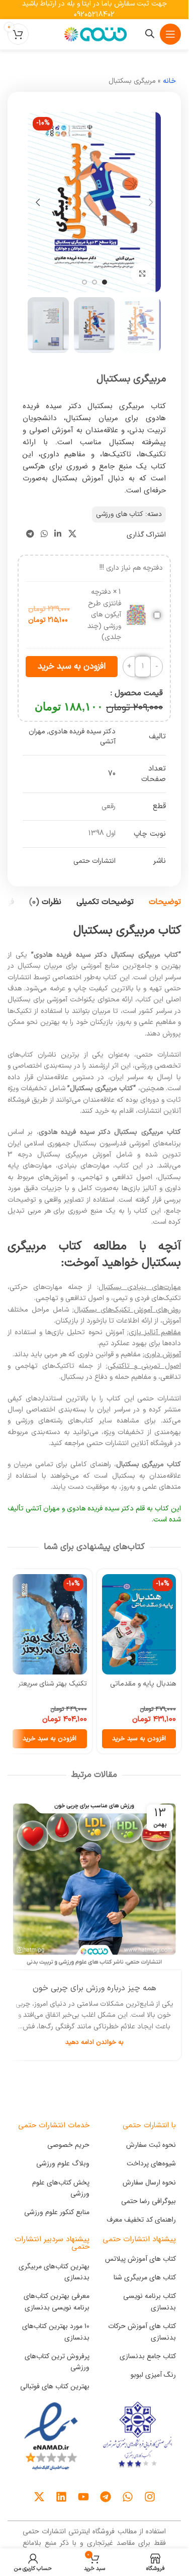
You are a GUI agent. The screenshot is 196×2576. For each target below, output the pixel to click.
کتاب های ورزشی (120, 514)
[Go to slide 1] (105, 282)
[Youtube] (83, 2497)
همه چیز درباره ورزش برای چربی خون (94, 1988)
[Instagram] (150, 2497)
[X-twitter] (39, 2497)
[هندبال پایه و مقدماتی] (139, 1624)
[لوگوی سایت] (94, 34)
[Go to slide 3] (84, 282)
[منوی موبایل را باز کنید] (170, 34)
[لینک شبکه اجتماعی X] (72, 535)
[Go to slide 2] (94, 282)
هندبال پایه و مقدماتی (143, 1684)
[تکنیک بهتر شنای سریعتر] (50, 1624)
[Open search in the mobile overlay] (150, 34)
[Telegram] (106, 2497)
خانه (169, 81)
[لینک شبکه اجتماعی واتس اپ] (44, 535)
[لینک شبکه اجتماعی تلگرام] (30, 535)
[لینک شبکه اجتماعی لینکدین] (58, 535)
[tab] (165, 902)
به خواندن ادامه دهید (94, 2042)
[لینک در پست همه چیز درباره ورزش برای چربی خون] (94, 1884)
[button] (151, 202)
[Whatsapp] (128, 2497)
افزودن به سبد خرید (72, 667)
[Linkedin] (61, 2497)
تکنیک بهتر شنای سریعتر (53, 1684)
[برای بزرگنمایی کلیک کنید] (142, 274)
